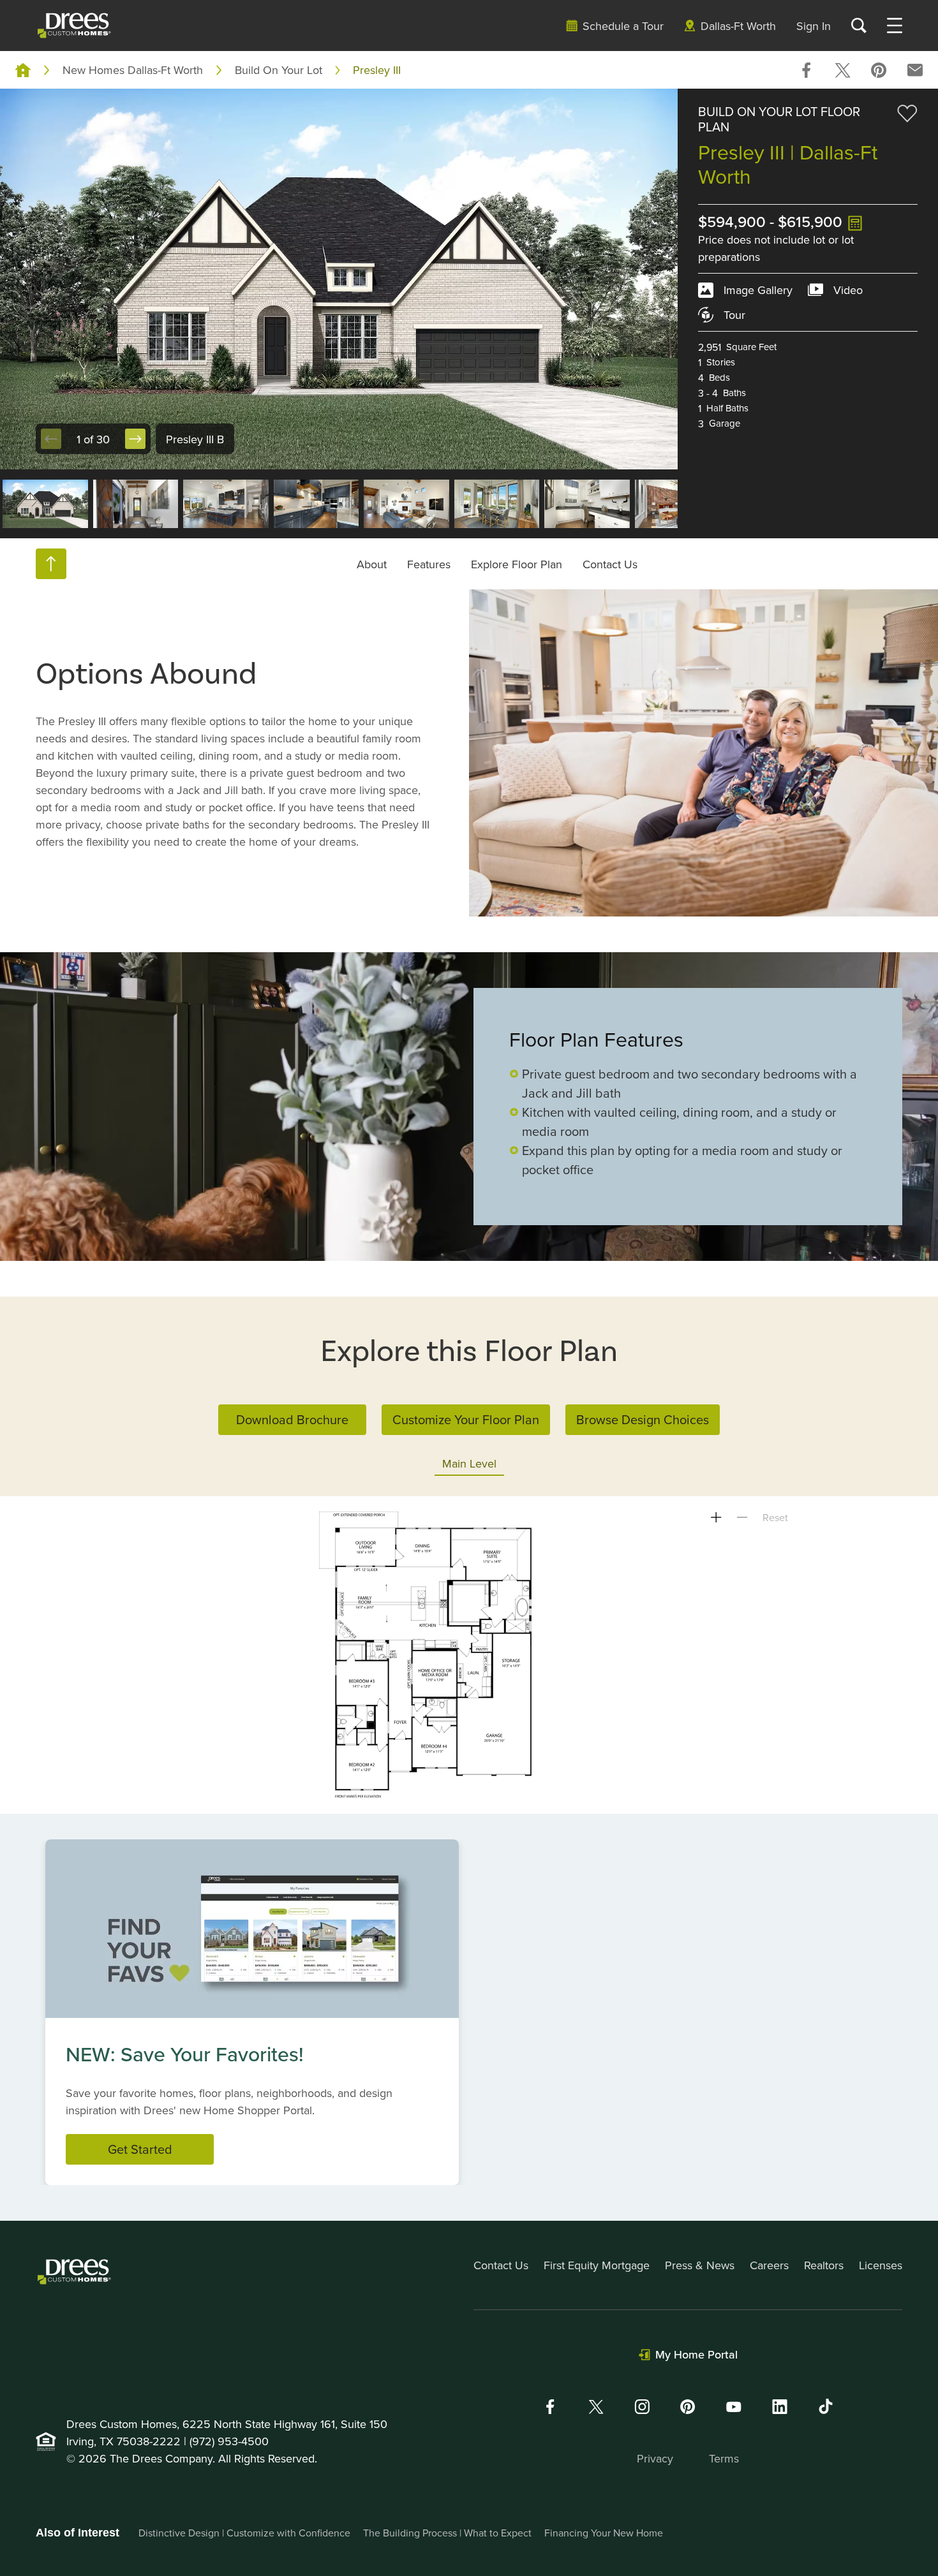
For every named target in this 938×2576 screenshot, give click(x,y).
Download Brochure (292, 1419)
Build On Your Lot (279, 70)
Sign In (814, 26)
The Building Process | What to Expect (447, 2533)
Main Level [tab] (469, 1463)
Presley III (377, 70)
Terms (724, 2458)
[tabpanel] (469, 1655)
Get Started (140, 2149)
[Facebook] (550, 2407)
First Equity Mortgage (597, 2265)
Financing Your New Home (604, 2533)
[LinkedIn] (780, 2407)
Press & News (700, 2265)
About (372, 563)
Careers (769, 2265)
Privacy (655, 2458)
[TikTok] (826, 2406)
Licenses (881, 2265)
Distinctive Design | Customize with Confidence (244, 2533)
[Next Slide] (135, 439)
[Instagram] (642, 2407)
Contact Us (610, 563)
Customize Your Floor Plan (466, 1419)
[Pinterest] (688, 2407)
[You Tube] (734, 2407)
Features (429, 563)
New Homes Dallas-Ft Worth (133, 70)
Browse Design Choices (643, 1419)
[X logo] (596, 2407)
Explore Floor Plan (517, 563)
